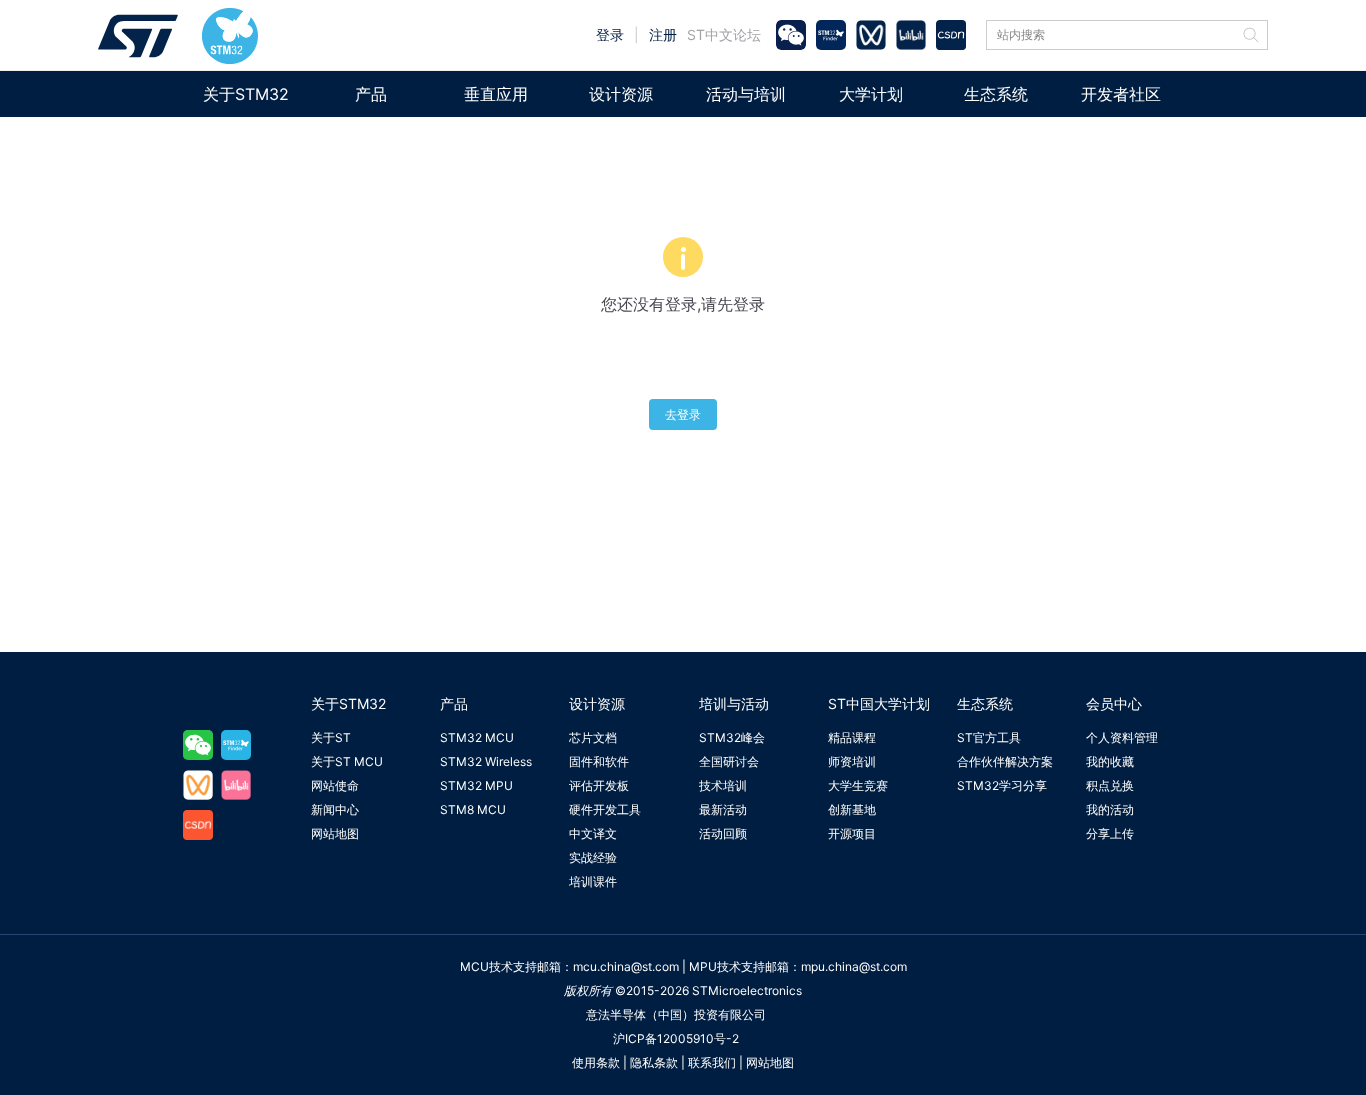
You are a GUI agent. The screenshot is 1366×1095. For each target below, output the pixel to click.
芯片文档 (593, 737)
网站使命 (335, 785)
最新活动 (723, 809)
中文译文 (593, 833)
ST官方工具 (989, 737)
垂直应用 (496, 94)
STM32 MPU (476, 785)
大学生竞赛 (858, 785)
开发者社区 (1121, 94)
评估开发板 (599, 785)
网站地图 (335, 833)
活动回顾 (723, 833)
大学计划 (871, 94)
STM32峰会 (732, 737)
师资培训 (852, 761)
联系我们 (712, 1062)
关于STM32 (246, 94)
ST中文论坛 (724, 34)
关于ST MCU (347, 761)
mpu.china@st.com (854, 966)
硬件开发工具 (605, 809)
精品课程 (852, 737)
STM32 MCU (477, 737)
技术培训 (723, 785)
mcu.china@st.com (626, 966)
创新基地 (852, 809)
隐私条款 (654, 1062)
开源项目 (852, 833)
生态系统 (996, 94)
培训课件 (593, 881)
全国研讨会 (729, 761)
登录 (610, 34)
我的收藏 (1110, 761)
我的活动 (1110, 809)
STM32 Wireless (486, 761)
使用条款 (596, 1062)
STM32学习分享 (1002, 785)
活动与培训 (746, 94)
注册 (663, 34)
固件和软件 (599, 761)
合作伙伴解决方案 (1005, 761)
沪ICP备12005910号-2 (676, 1038)
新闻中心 (335, 809)
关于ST (331, 737)
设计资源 (621, 94)
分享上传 (1110, 833)
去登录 (683, 414)
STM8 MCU (473, 809)
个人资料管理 (1122, 737)
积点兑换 (1110, 785)
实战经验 (593, 857)
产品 (371, 94)
